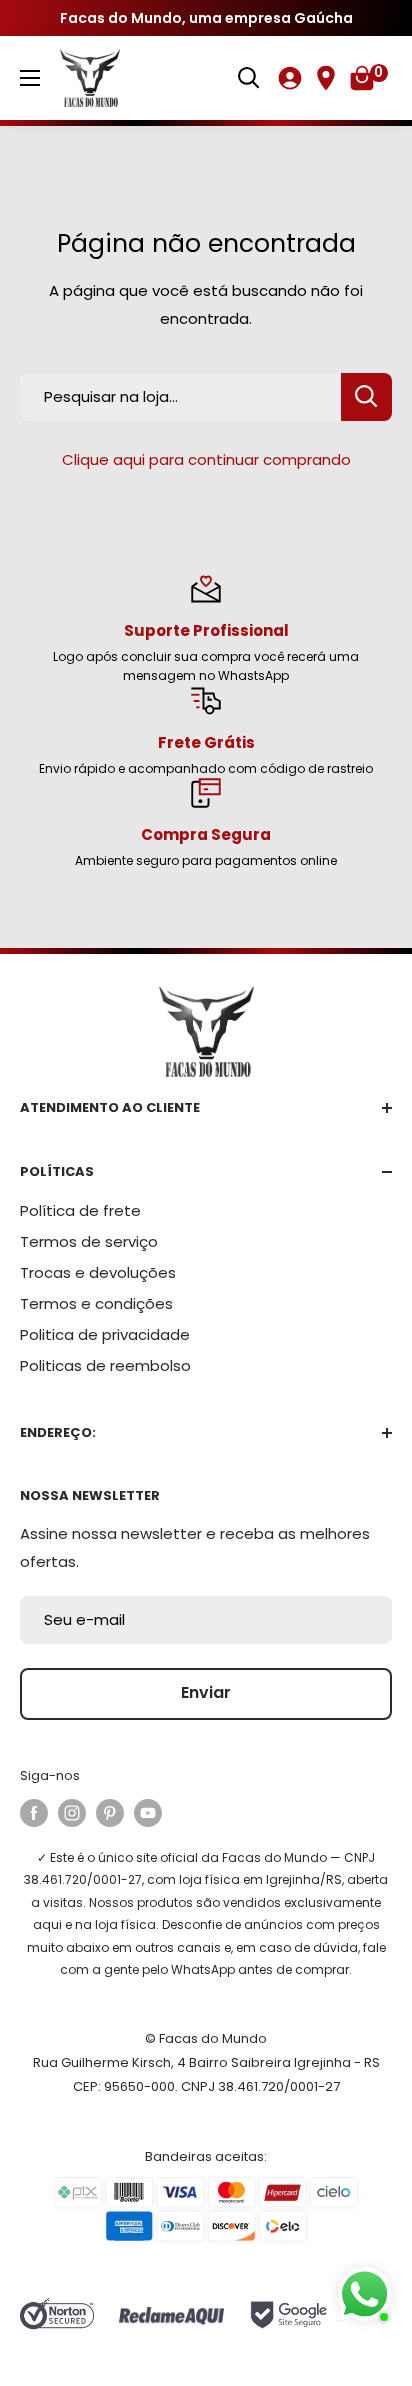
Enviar (206, 1692)
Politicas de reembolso (105, 1365)
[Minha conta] (290, 78)
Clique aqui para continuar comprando (206, 459)
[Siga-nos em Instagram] (72, 1813)
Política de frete (80, 1210)
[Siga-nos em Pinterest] (110, 1813)
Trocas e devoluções (98, 1272)
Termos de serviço (89, 1241)
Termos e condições (96, 1303)
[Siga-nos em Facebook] (34, 1813)
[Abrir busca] (249, 78)
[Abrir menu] (30, 78)
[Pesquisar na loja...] (366, 397)
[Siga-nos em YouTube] (148, 1813)
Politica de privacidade (105, 1334)
